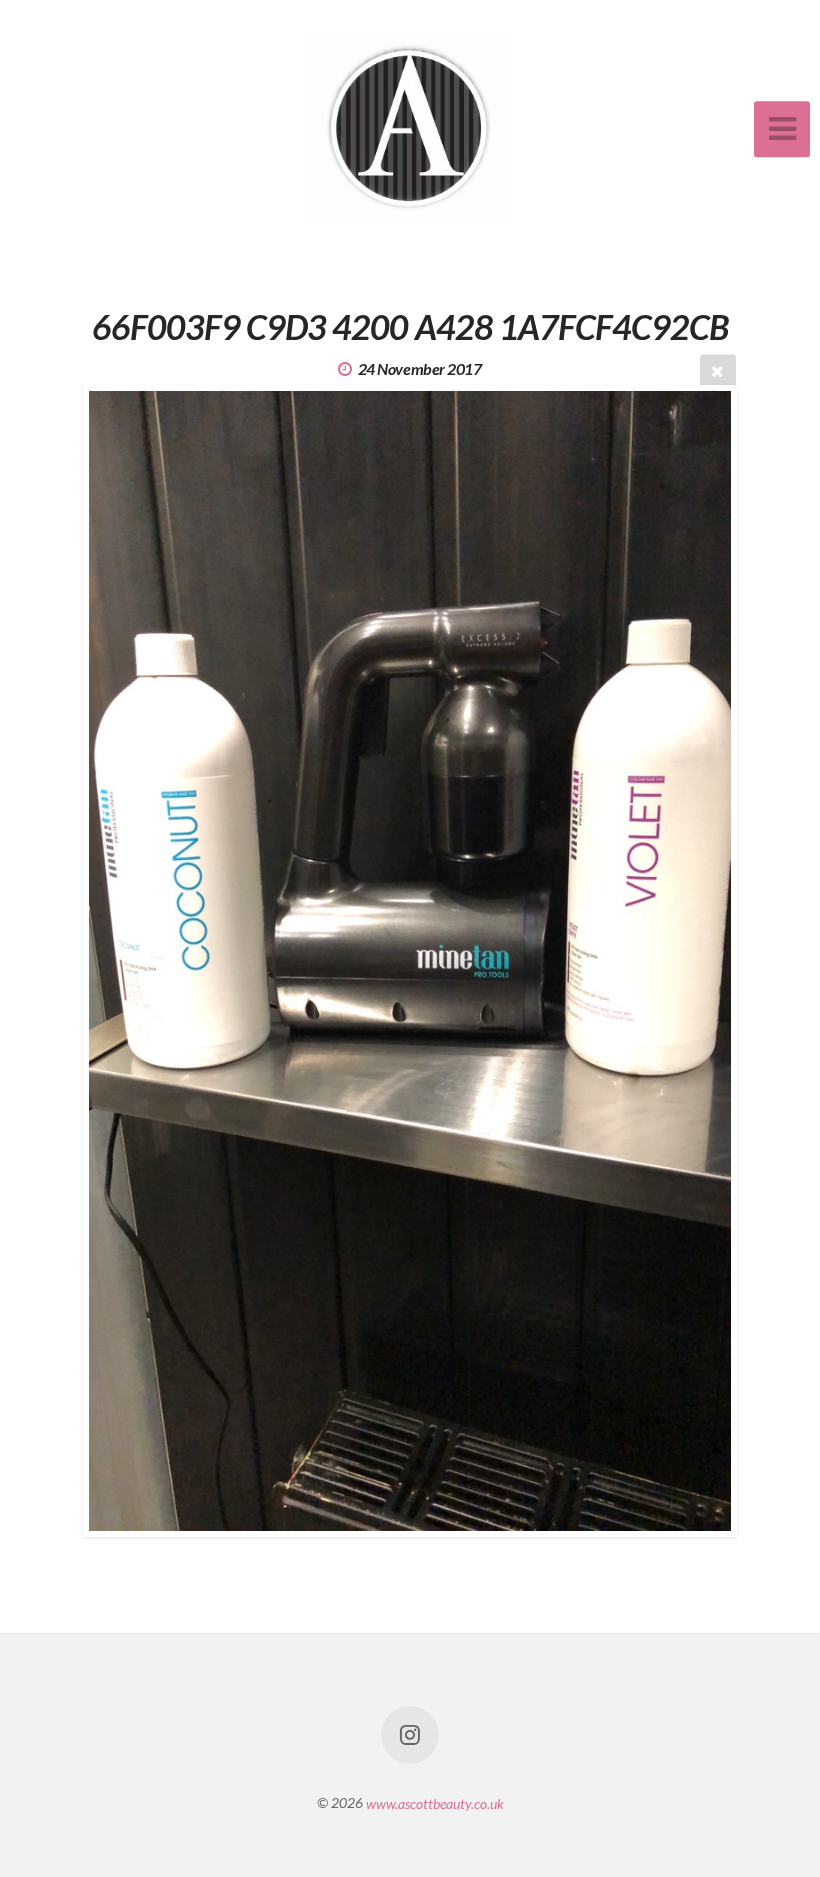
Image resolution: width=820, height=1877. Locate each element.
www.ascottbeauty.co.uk (435, 1802)
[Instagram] (410, 1735)
